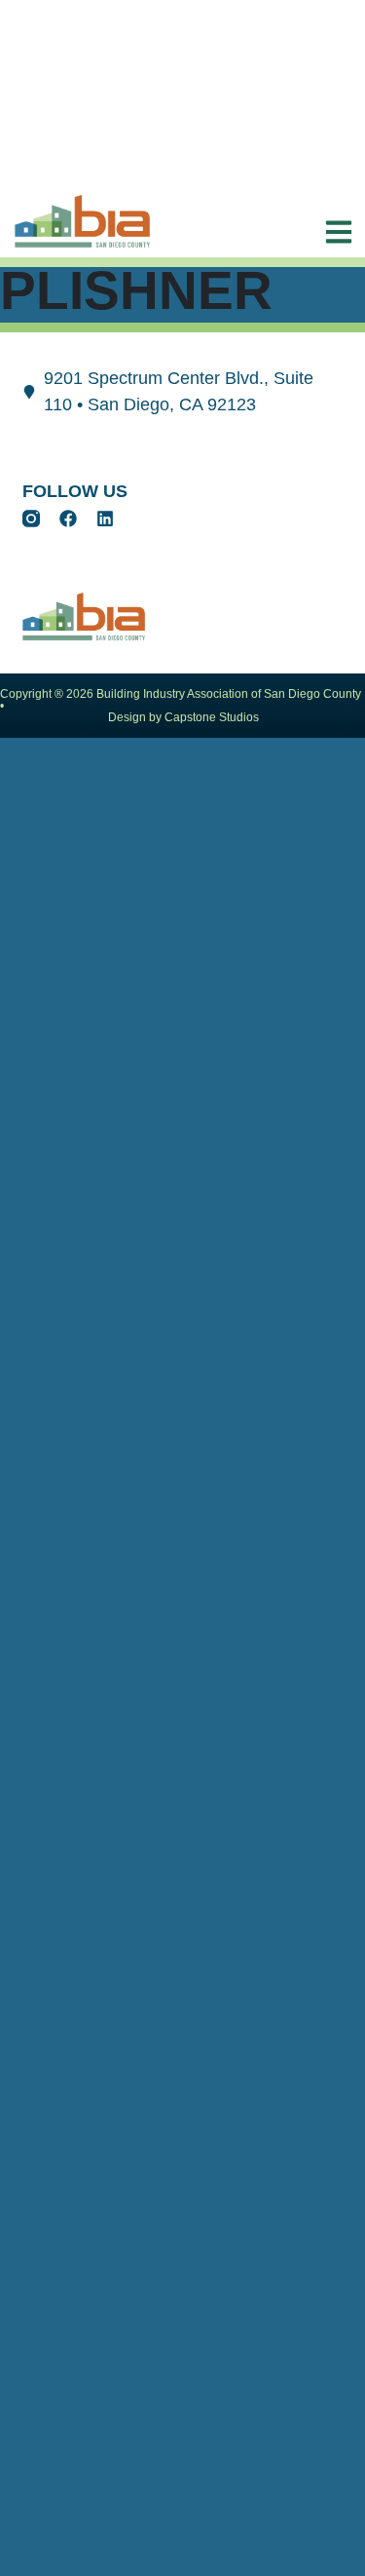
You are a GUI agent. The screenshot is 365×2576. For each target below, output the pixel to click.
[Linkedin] (105, 519)
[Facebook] (68, 519)
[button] (334, 232)
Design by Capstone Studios (183, 717)
